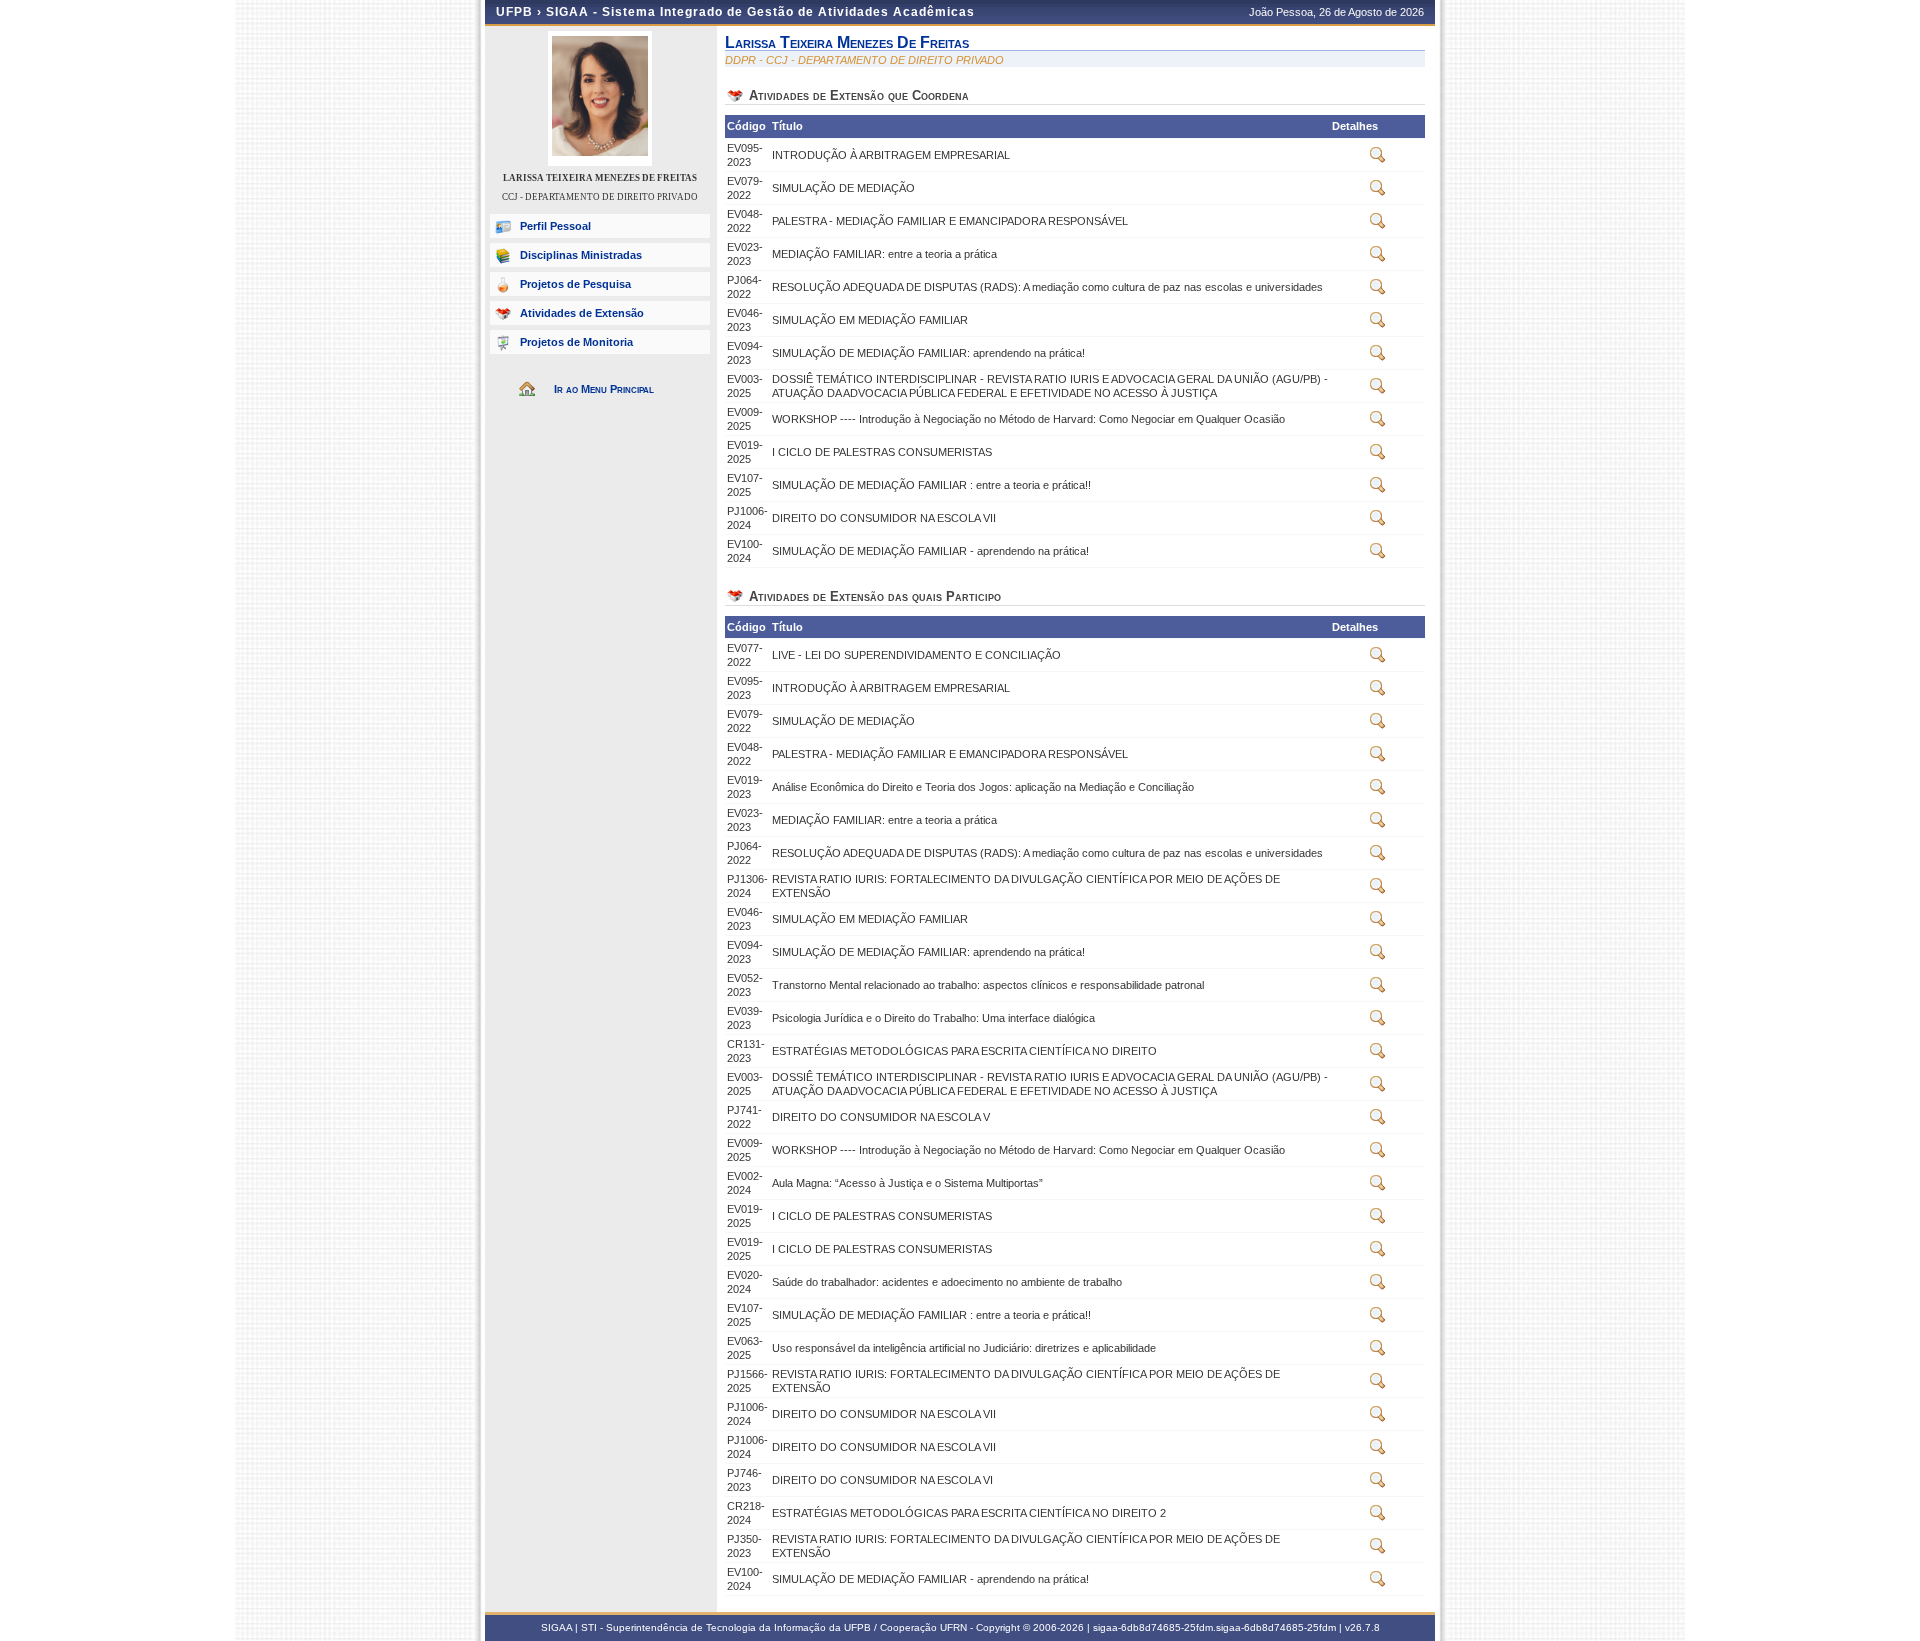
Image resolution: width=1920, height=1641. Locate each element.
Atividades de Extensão (582, 313)
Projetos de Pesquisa (575, 284)
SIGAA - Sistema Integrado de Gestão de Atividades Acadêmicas (760, 12)
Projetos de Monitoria (576, 342)
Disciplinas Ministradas (581, 255)
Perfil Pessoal (555, 226)
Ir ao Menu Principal (604, 389)
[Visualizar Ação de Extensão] (1378, 159)
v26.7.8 (1362, 1627)
